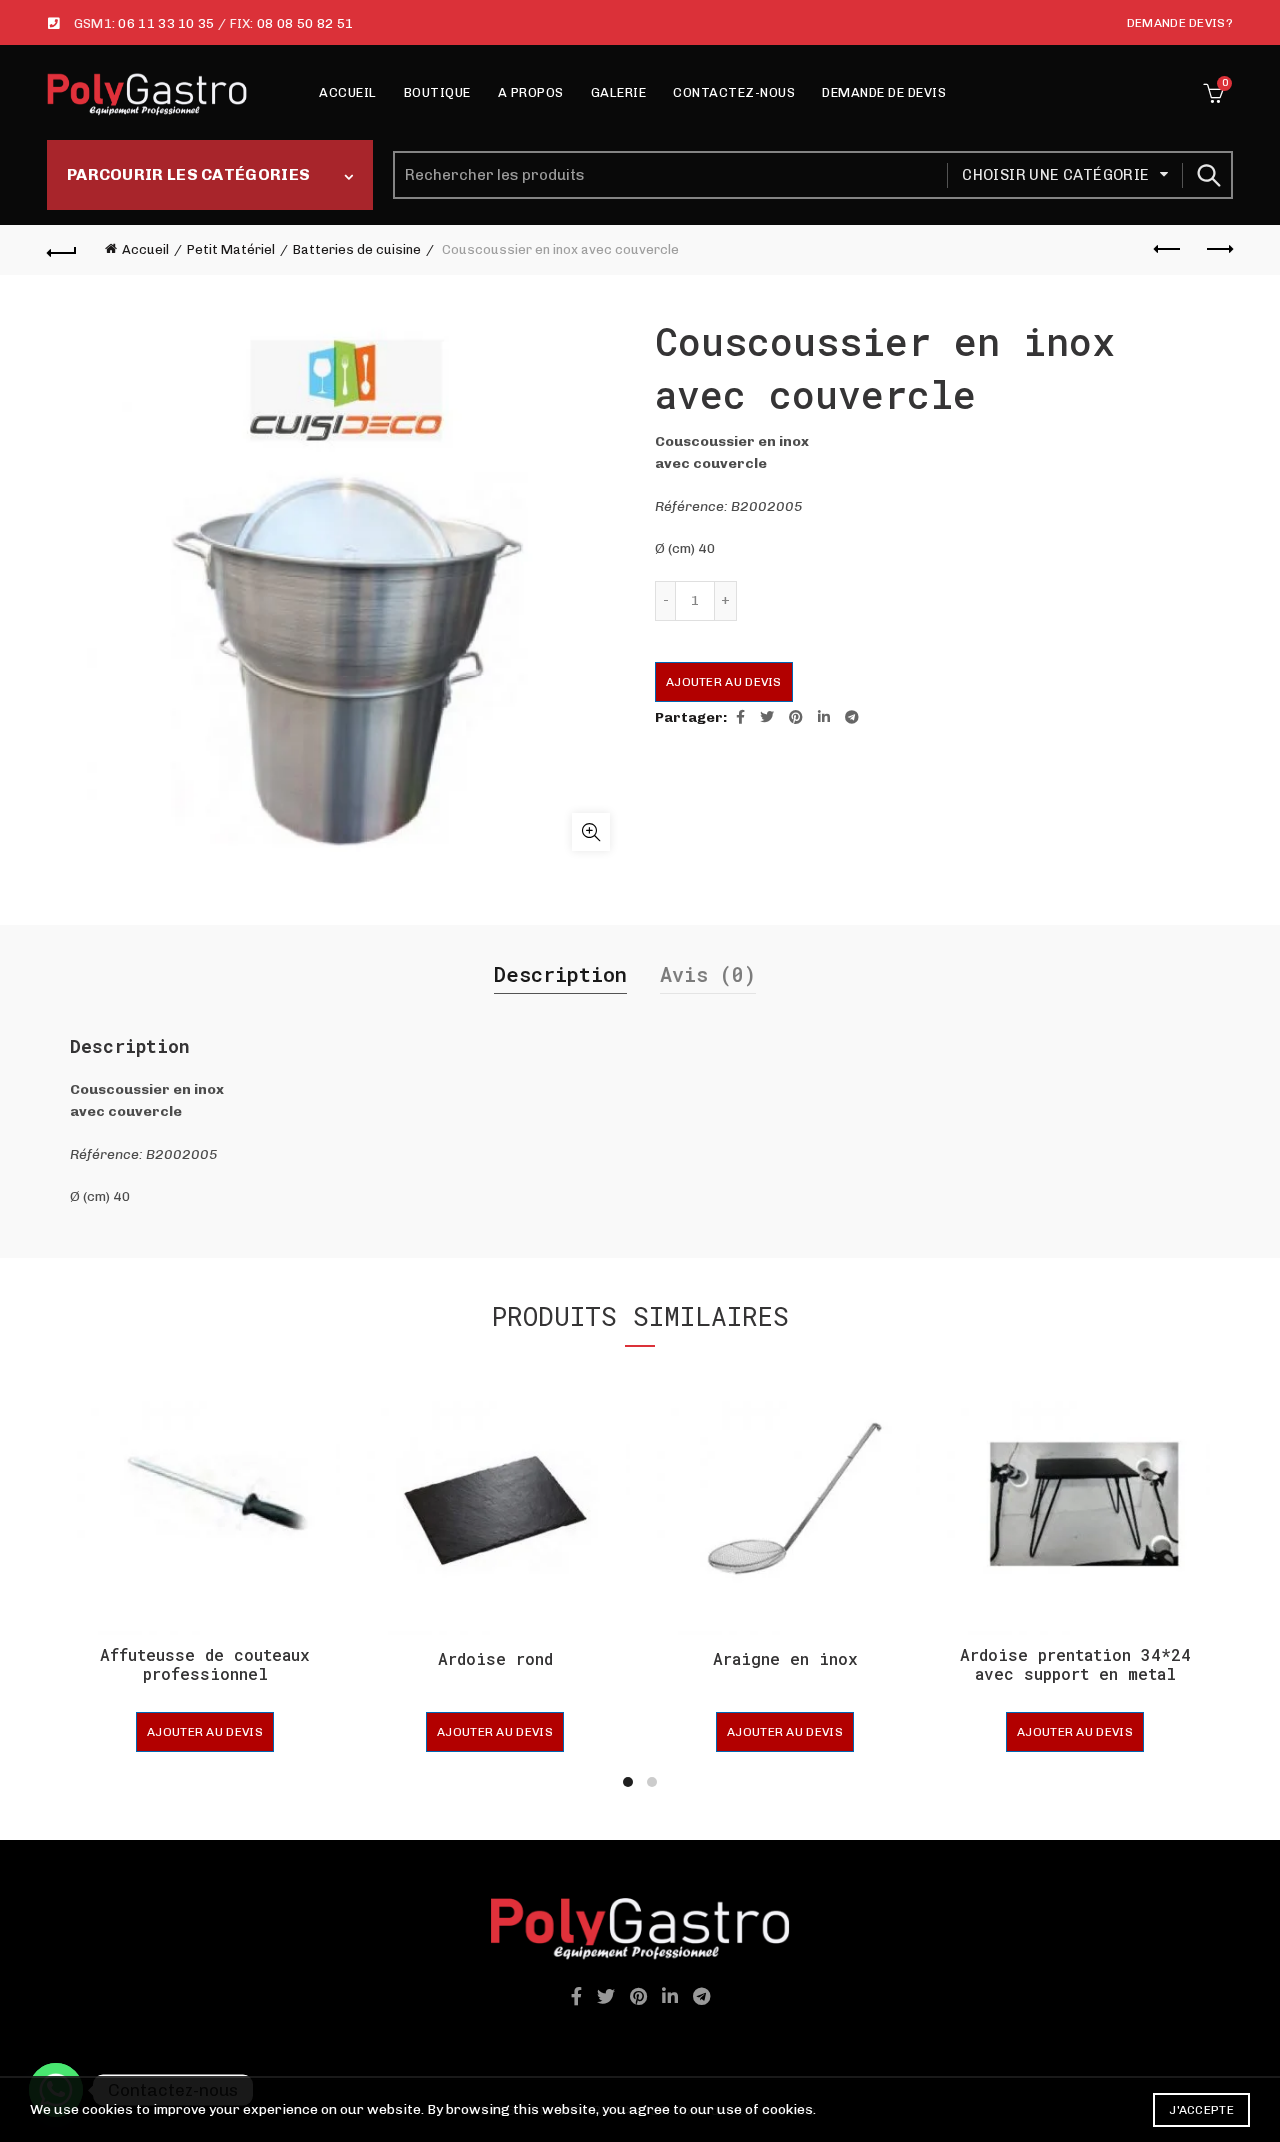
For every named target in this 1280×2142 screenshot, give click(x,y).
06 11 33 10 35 (166, 23)
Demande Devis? (1180, 23)
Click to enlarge (591, 832)
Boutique (437, 92)
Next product (1218, 250)
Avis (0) (708, 974)
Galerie (619, 92)
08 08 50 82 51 (305, 23)
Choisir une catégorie (1055, 175)
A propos (531, 92)
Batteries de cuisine (357, 249)
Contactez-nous (734, 92)
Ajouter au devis (724, 682)
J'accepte (1201, 2110)
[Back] (62, 250)
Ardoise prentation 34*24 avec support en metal (1075, 1664)
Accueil (348, 92)
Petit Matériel (231, 249)
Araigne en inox (785, 1658)
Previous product (1168, 250)
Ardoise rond (495, 1658)
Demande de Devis (884, 92)
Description (560, 974)
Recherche (1208, 175)
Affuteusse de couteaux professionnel (205, 1664)
